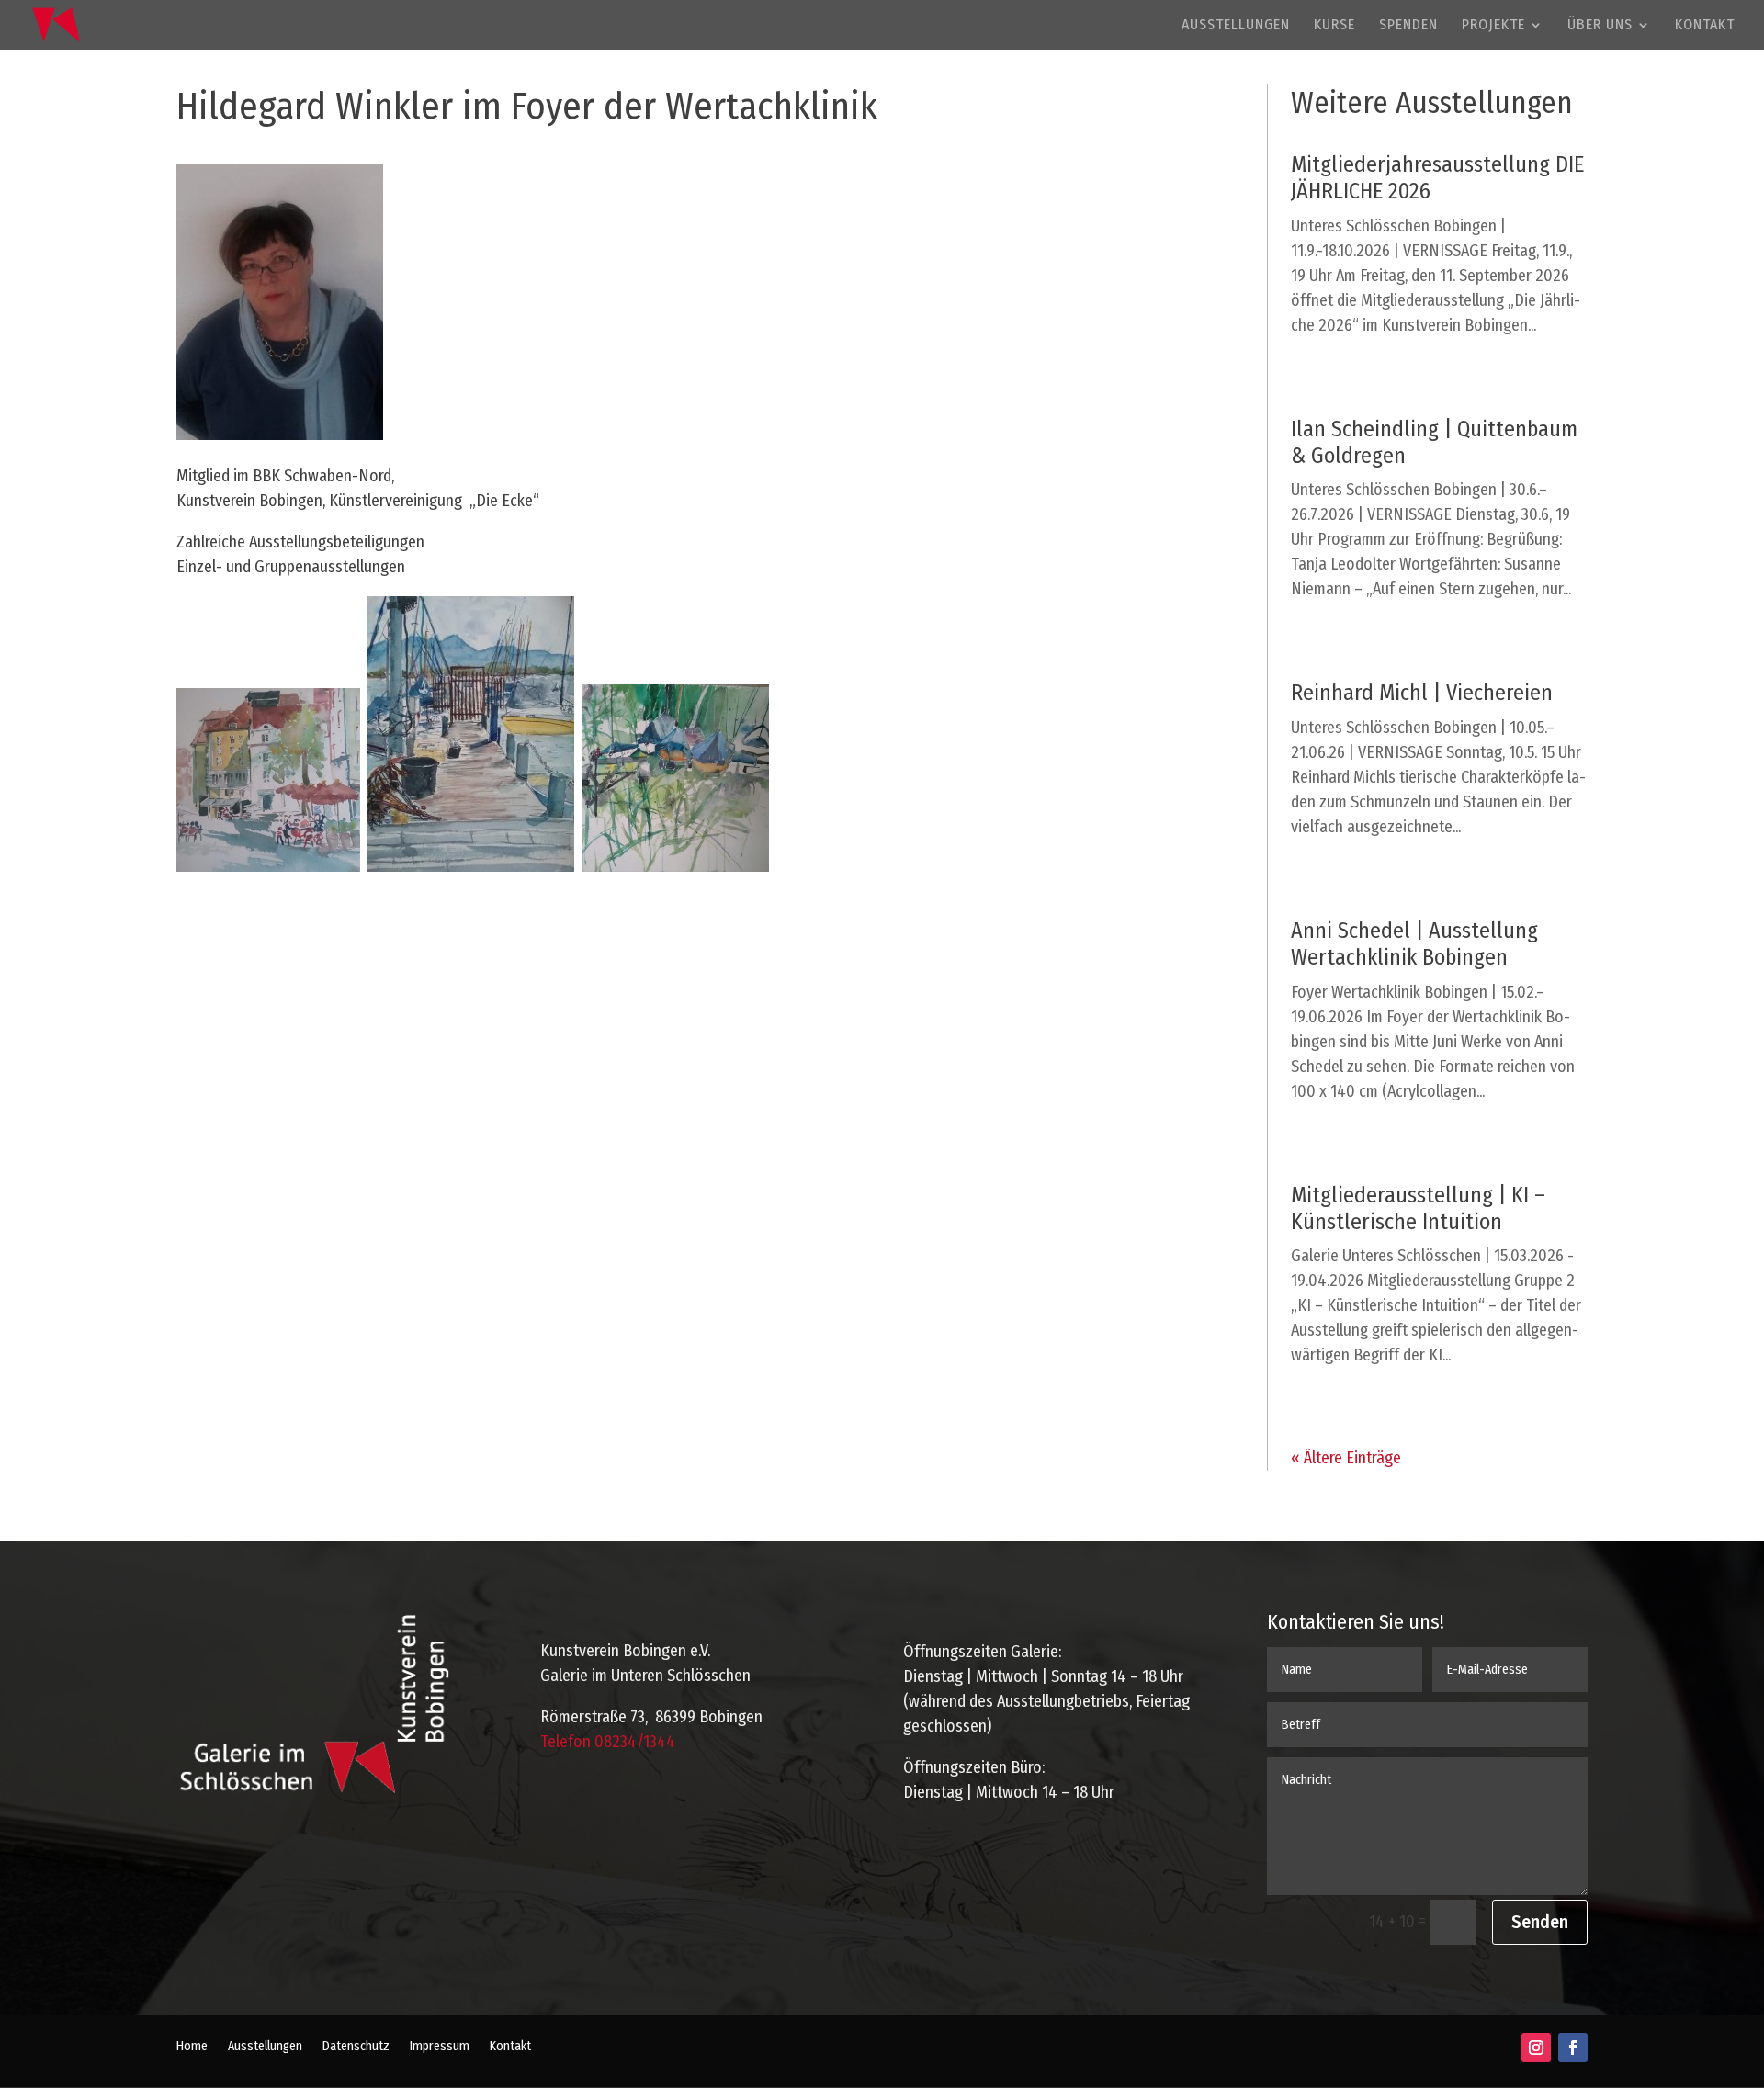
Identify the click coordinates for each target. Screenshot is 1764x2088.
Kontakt (1705, 26)
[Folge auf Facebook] (1573, 2048)
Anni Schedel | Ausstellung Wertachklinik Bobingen (1414, 944)
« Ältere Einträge (1346, 1458)
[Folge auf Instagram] (1536, 2048)
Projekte (1493, 26)
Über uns (1600, 26)
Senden (1540, 1922)
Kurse (1334, 26)
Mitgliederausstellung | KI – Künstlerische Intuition (1418, 1208)
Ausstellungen (1236, 26)
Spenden (1408, 26)
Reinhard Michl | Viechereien (1422, 693)
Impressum (440, 2047)
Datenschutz (356, 2047)
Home (192, 2047)
